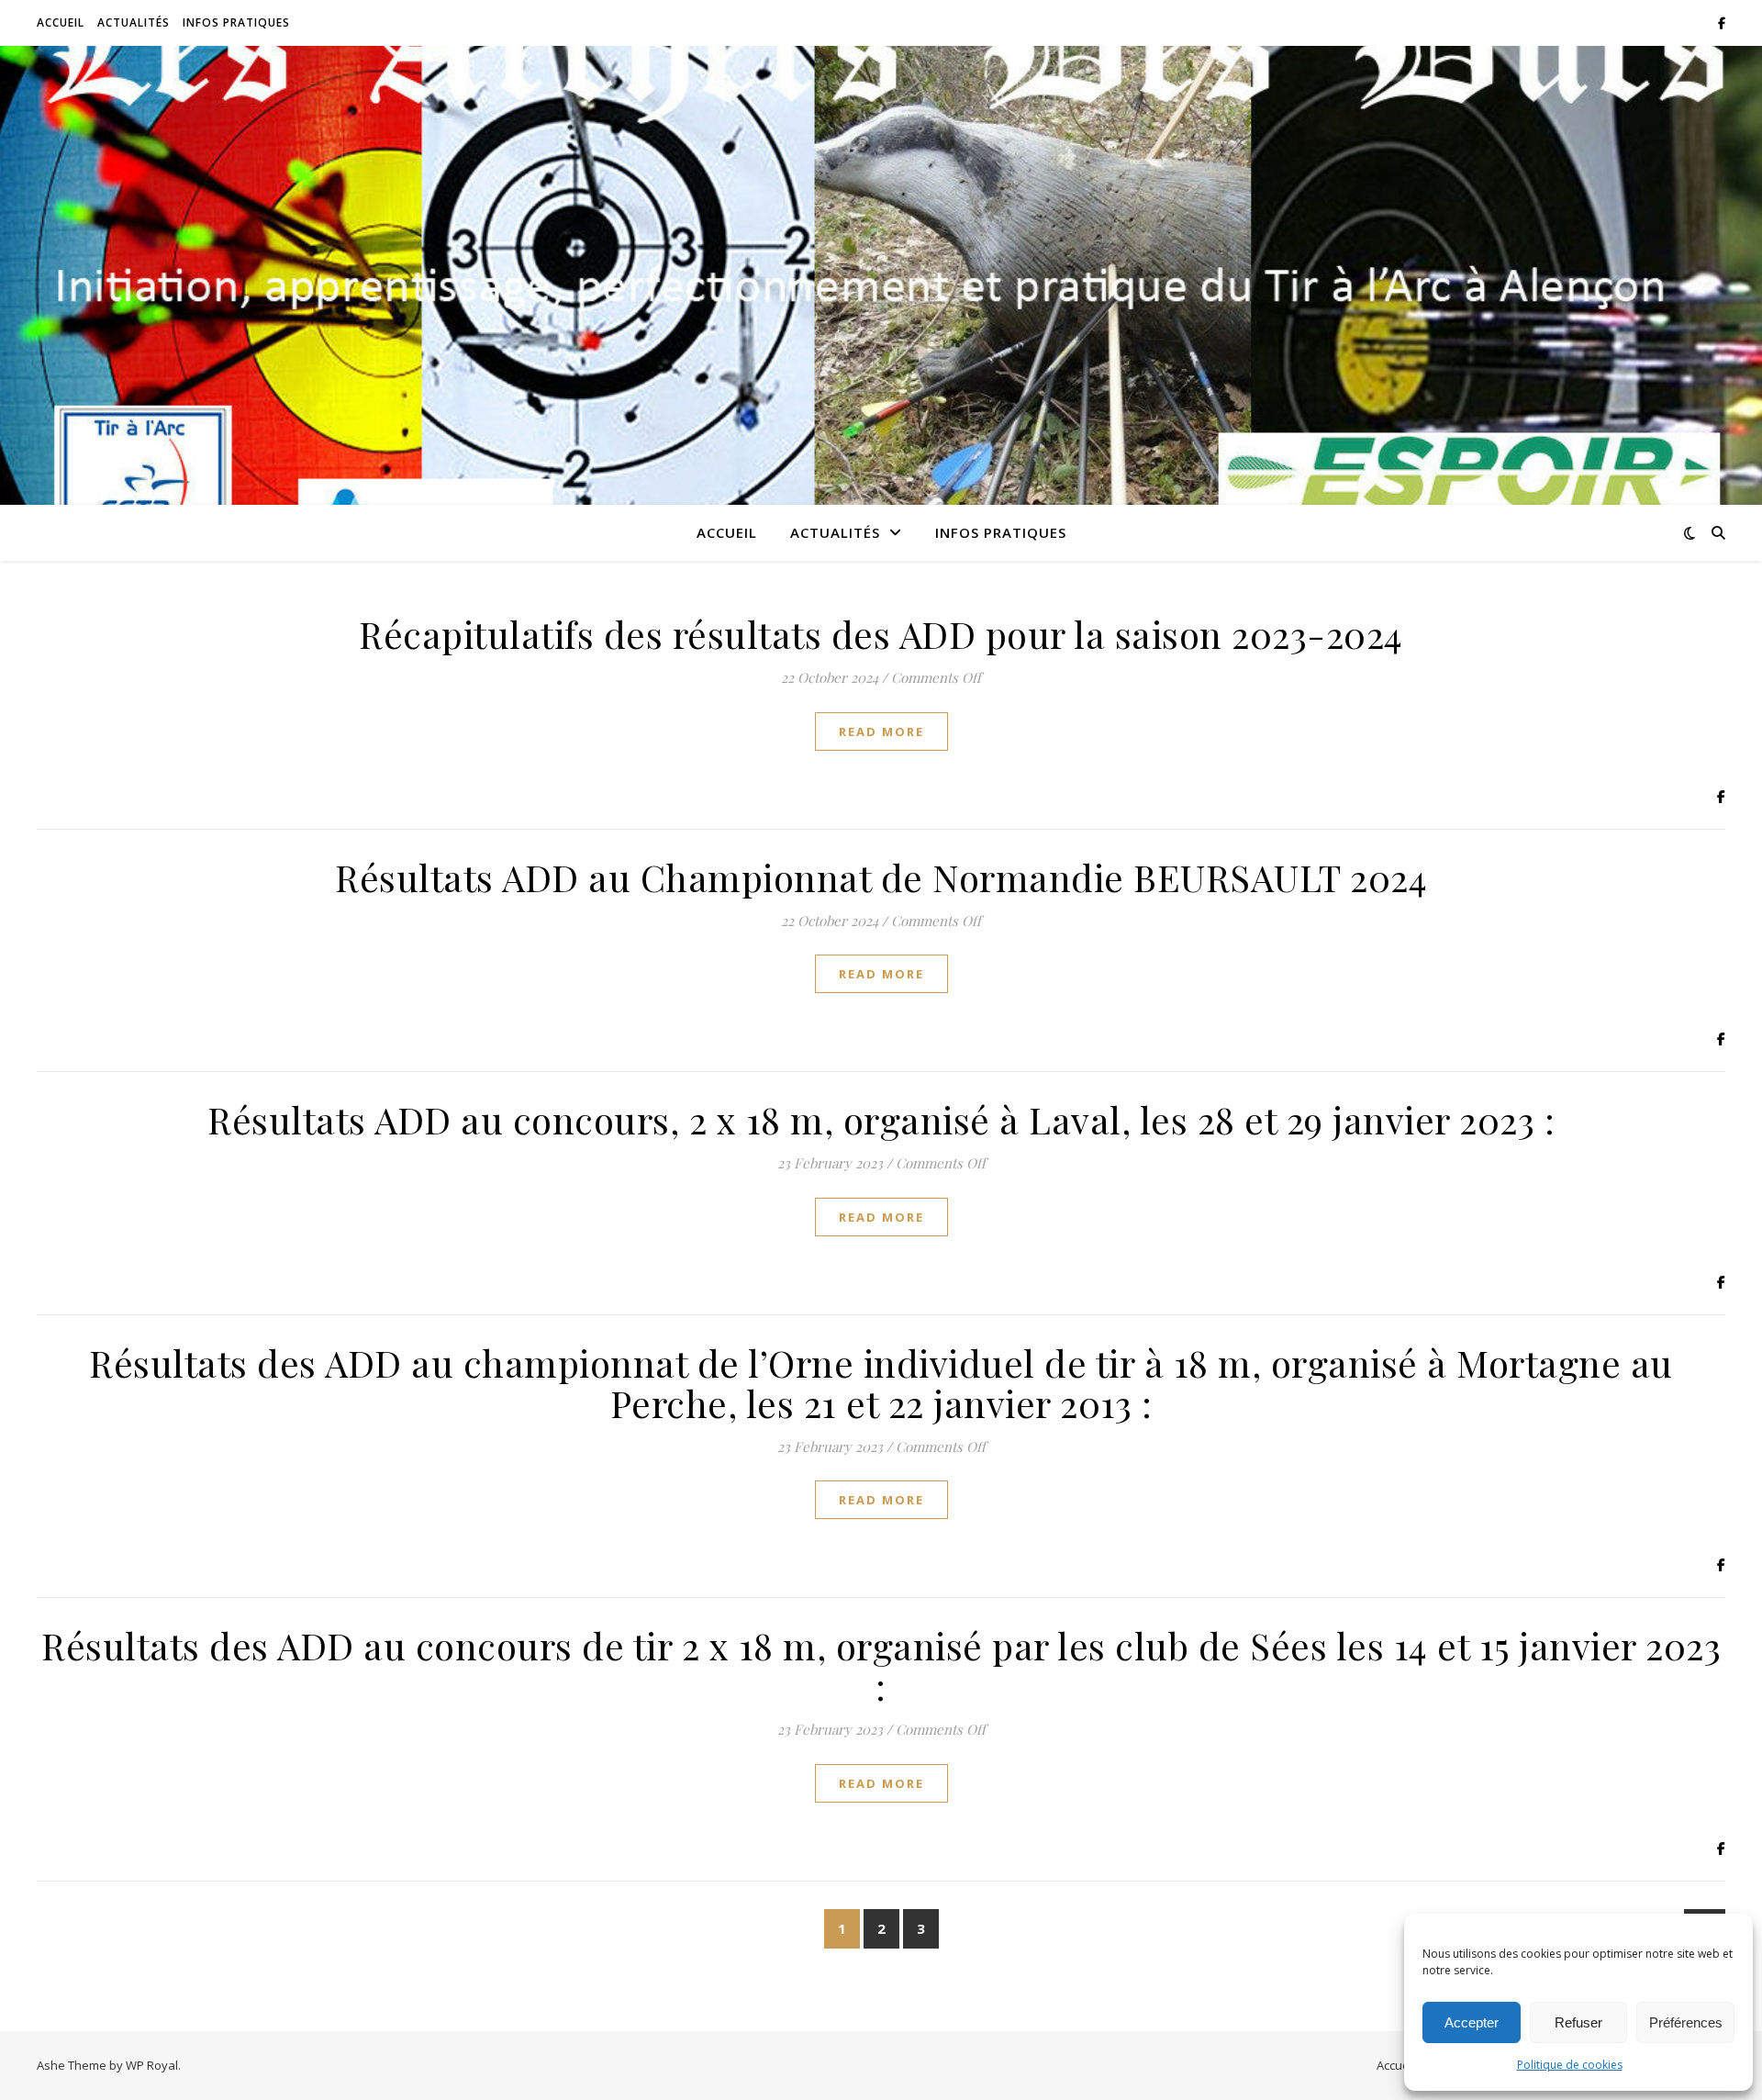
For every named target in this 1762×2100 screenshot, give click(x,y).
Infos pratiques (236, 22)
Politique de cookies (1570, 2065)
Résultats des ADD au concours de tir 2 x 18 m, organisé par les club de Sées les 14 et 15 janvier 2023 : (881, 1665)
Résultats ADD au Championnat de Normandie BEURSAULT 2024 (881, 877)
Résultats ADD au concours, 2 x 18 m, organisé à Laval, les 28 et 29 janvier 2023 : (881, 1119)
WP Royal (152, 2065)
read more (881, 732)
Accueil (61, 22)
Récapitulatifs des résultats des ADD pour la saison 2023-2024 (881, 634)
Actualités (134, 22)
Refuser (1578, 2022)
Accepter (1472, 2022)
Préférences (1686, 2022)
